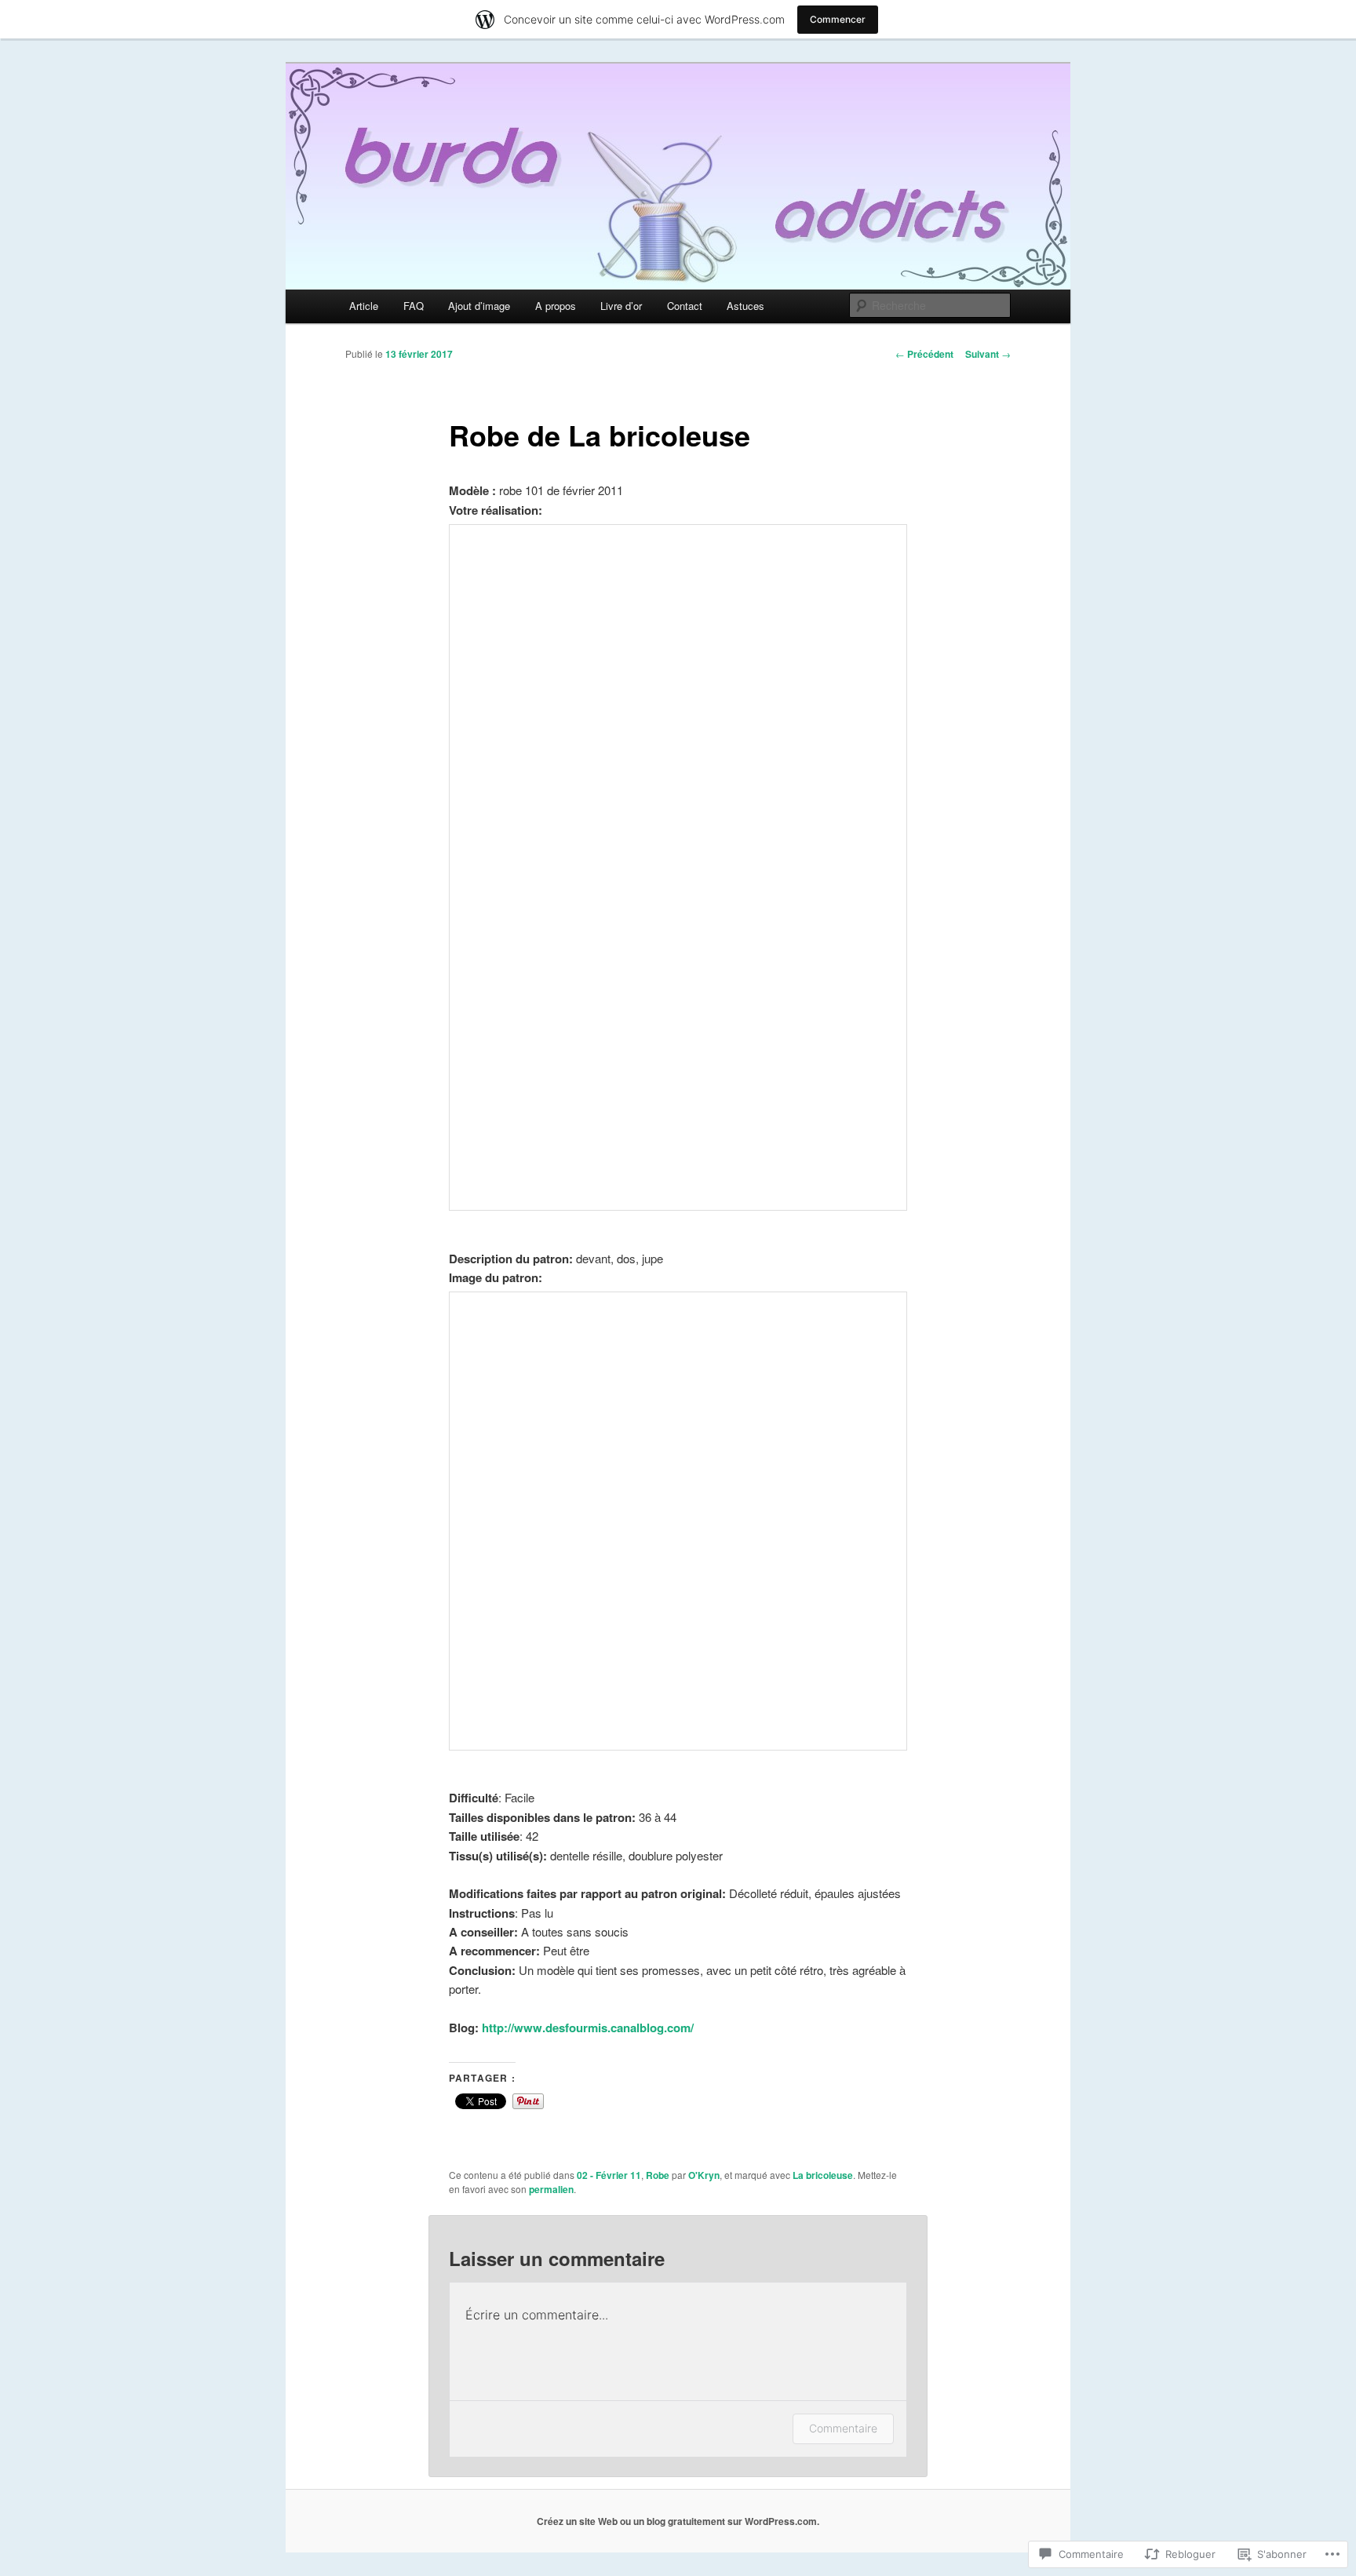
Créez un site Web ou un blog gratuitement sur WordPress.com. (678, 2521)
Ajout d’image (479, 306)
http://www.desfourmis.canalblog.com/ (588, 2028)
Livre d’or (621, 306)
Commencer (838, 19)
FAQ (414, 306)
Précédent (924, 354)
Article (364, 306)
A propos (556, 306)
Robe (658, 2175)
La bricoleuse (823, 2175)
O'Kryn (704, 2175)
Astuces (745, 306)
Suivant (988, 354)
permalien (551, 2189)
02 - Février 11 (609, 2175)
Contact (685, 306)
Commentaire (843, 2428)
